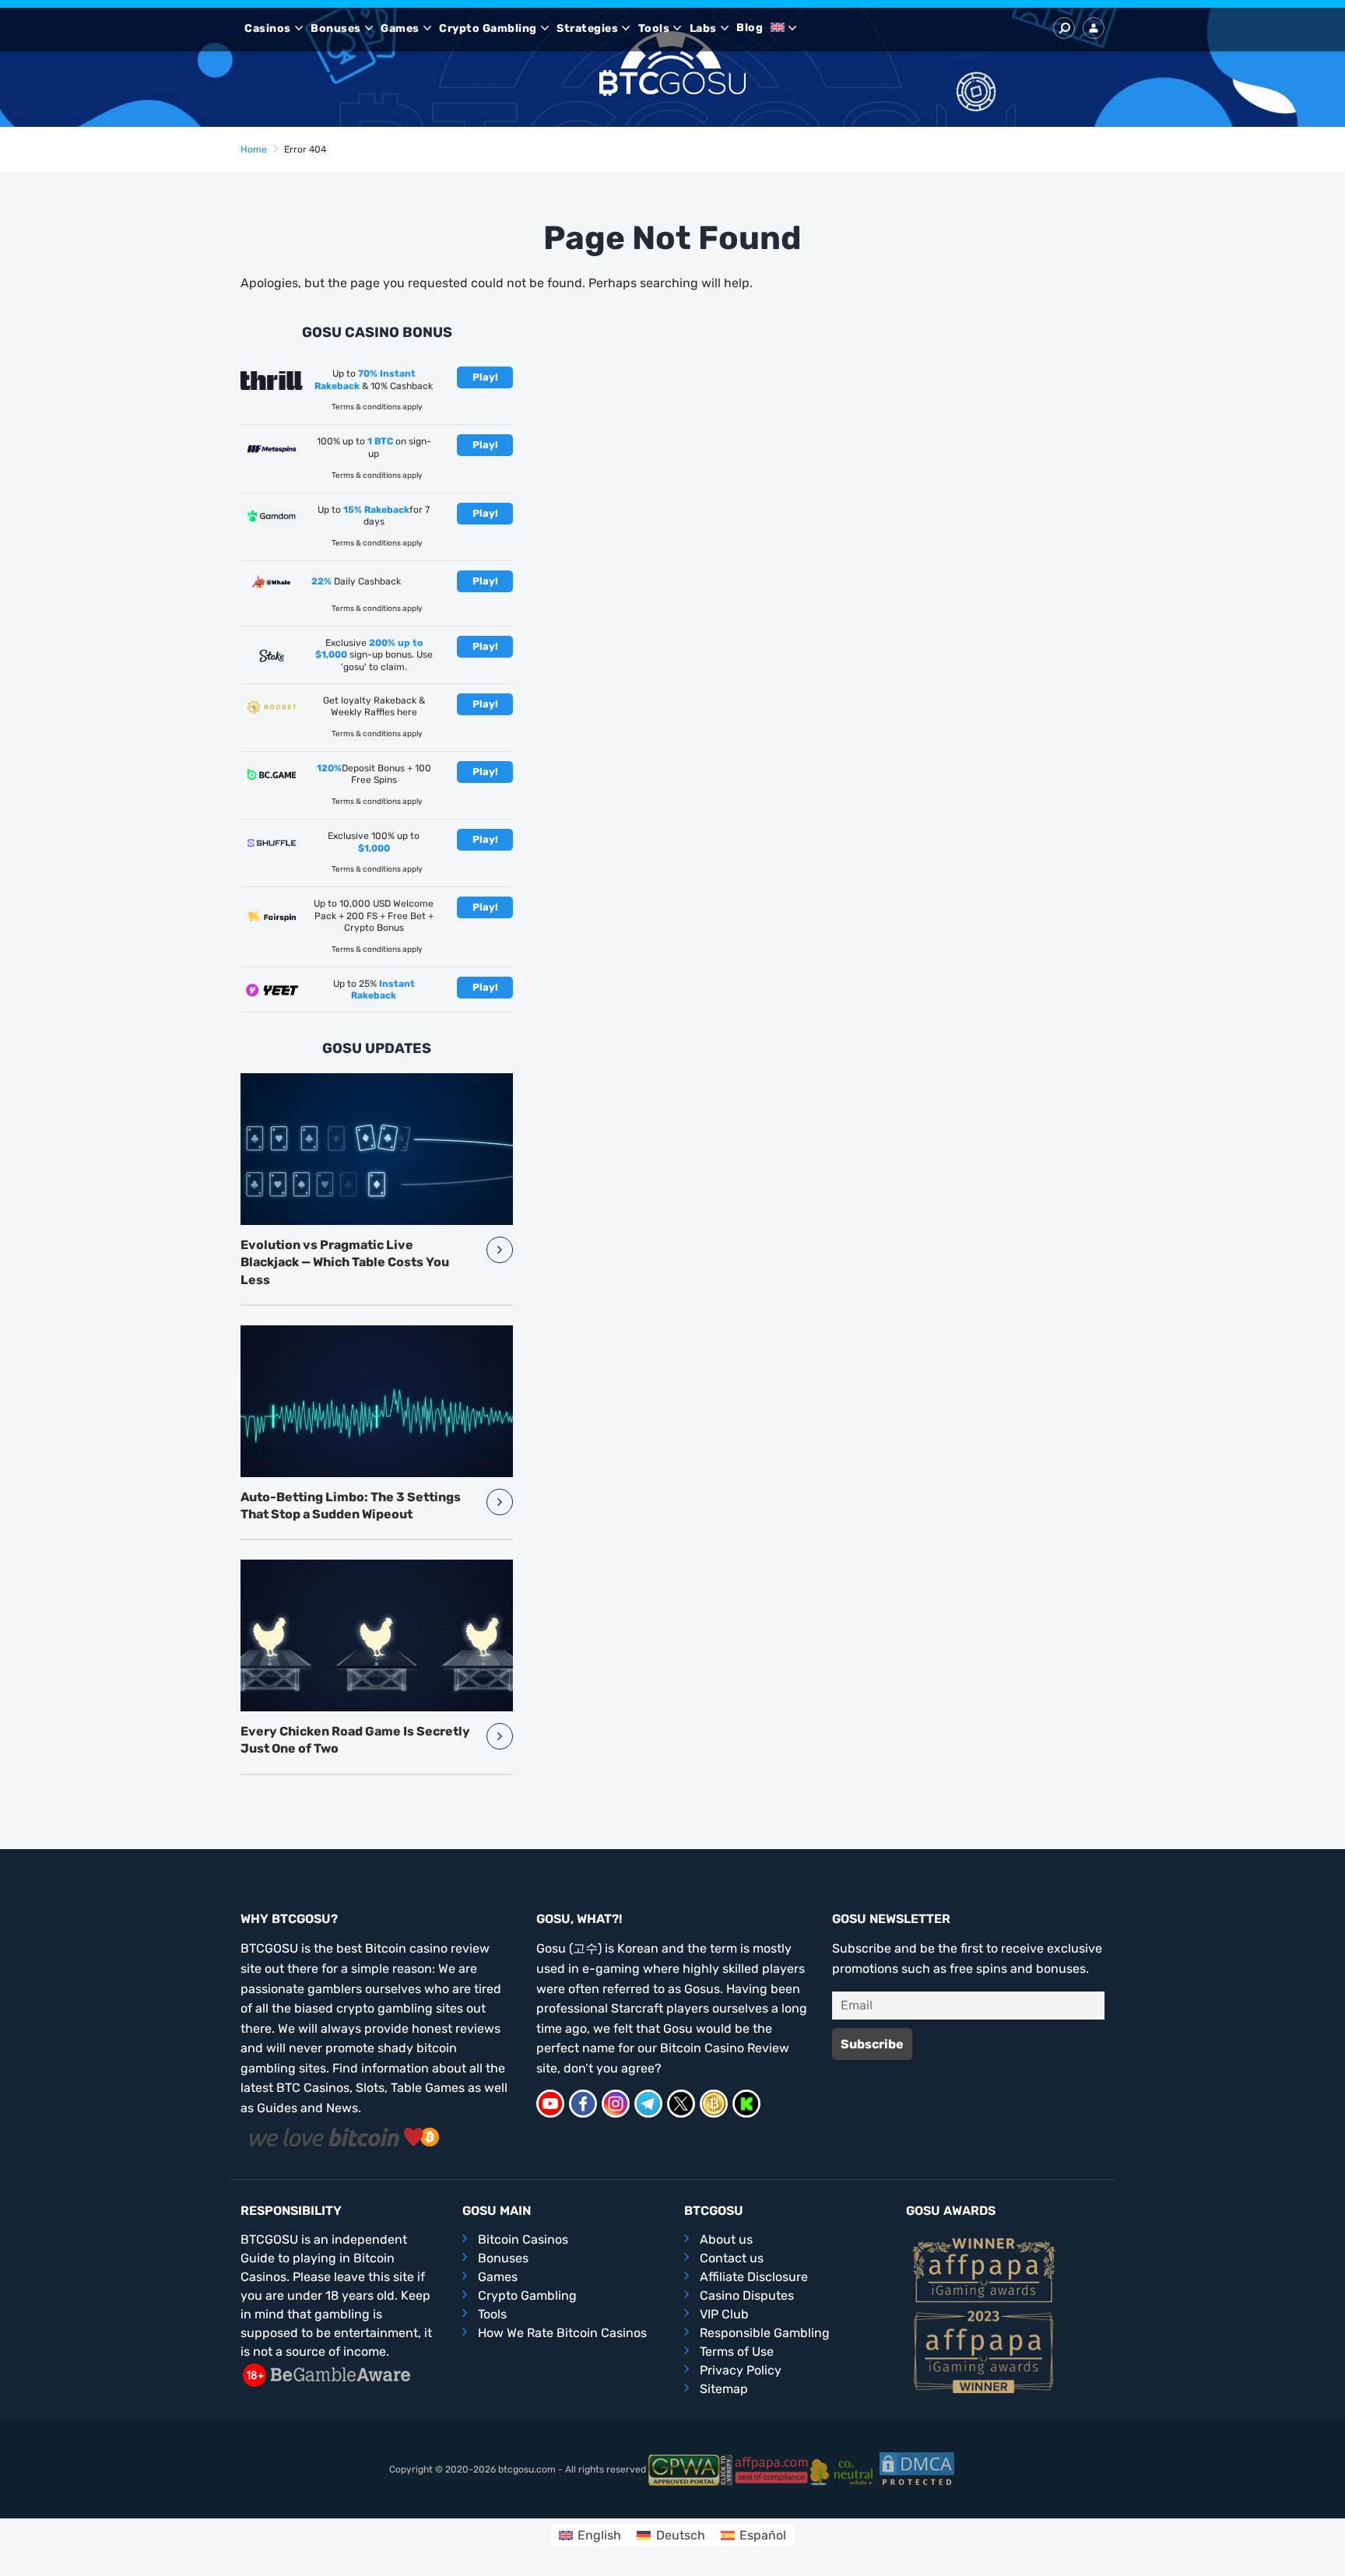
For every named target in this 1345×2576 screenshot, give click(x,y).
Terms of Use (737, 2351)
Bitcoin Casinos (523, 2239)
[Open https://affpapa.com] (984, 2269)
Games (400, 28)
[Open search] (1064, 28)
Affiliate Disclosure (754, 2277)
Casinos (268, 28)
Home (254, 149)
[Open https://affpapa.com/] (771, 2470)
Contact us (732, 2258)
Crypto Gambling (488, 28)
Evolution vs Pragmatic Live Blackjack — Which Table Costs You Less (345, 1262)
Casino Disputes (747, 2295)
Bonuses (336, 28)
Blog (750, 28)
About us (726, 2239)
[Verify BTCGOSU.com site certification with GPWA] (690, 2470)
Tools (654, 28)
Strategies (587, 28)
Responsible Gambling (765, 2333)
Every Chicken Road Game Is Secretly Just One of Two (355, 1740)
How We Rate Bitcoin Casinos (562, 2333)
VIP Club (724, 2314)
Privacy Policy (741, 2370)
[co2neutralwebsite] (844, 2470)
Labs (703, 28)
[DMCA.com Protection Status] (917, 2470)
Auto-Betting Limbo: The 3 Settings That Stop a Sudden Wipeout (351, 1506)
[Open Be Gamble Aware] (326, 2375)
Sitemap (724, 2389)
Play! (485, 377)
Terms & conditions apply (377, 407)
